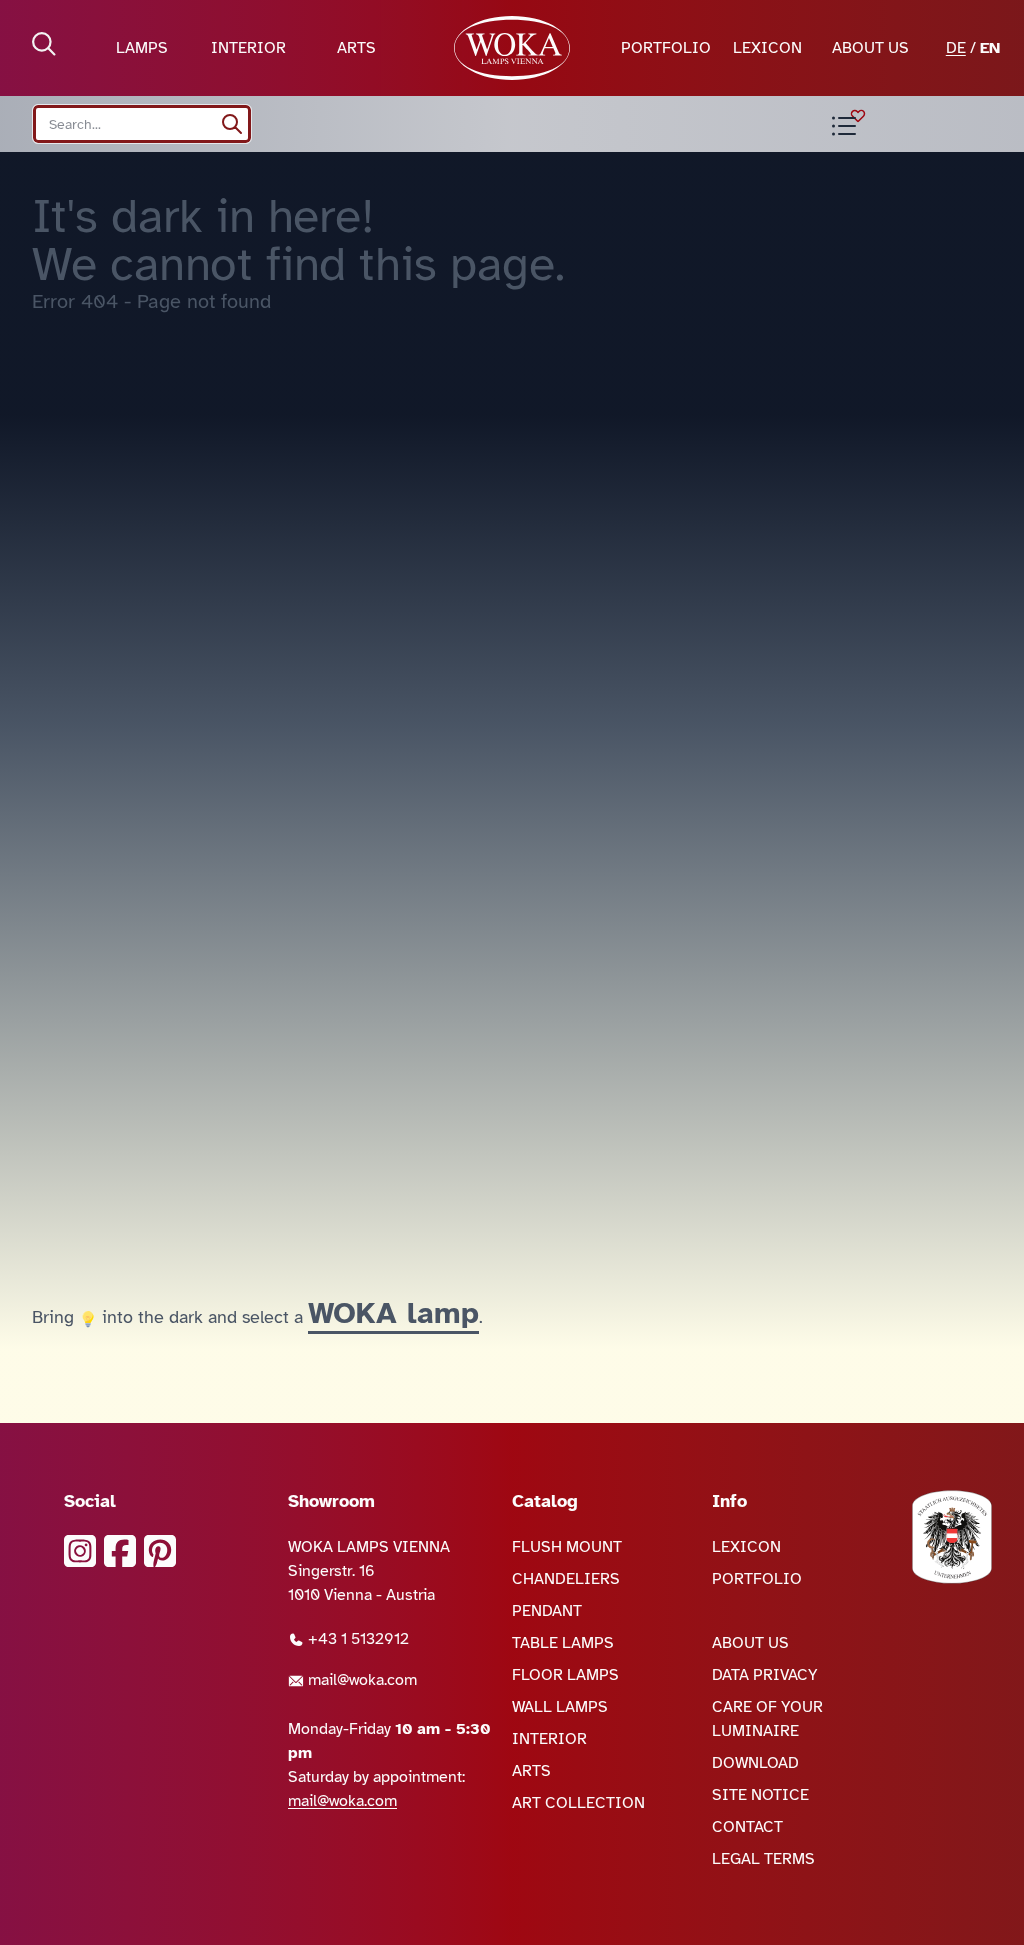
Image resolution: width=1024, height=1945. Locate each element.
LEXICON (767, 48)
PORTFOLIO (666, 48)
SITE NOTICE (760, 1795)
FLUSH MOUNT (567, 1547)
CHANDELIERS (566, 1579)
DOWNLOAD (755, 1763)
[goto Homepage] (512, 48)
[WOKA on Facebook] (120, 1551)
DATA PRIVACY (765, 1675)
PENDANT (547, 1611)
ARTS (356, 48)
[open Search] (44, 44)
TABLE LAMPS (563, 1643)
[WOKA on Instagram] (80, 1551)
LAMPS (142, 48)
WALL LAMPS (560, 1707)
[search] (232, 124)
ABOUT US (870, 48)
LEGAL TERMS (763, 1859)
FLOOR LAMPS (565, 1675)
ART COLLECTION (578, 1803)
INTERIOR (248, 48)
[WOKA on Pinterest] (160, 1551)
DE (956, 48)
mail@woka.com (360, 1680)
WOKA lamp (393, 1313)
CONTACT (747, 1827)
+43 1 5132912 (356, 1639)
